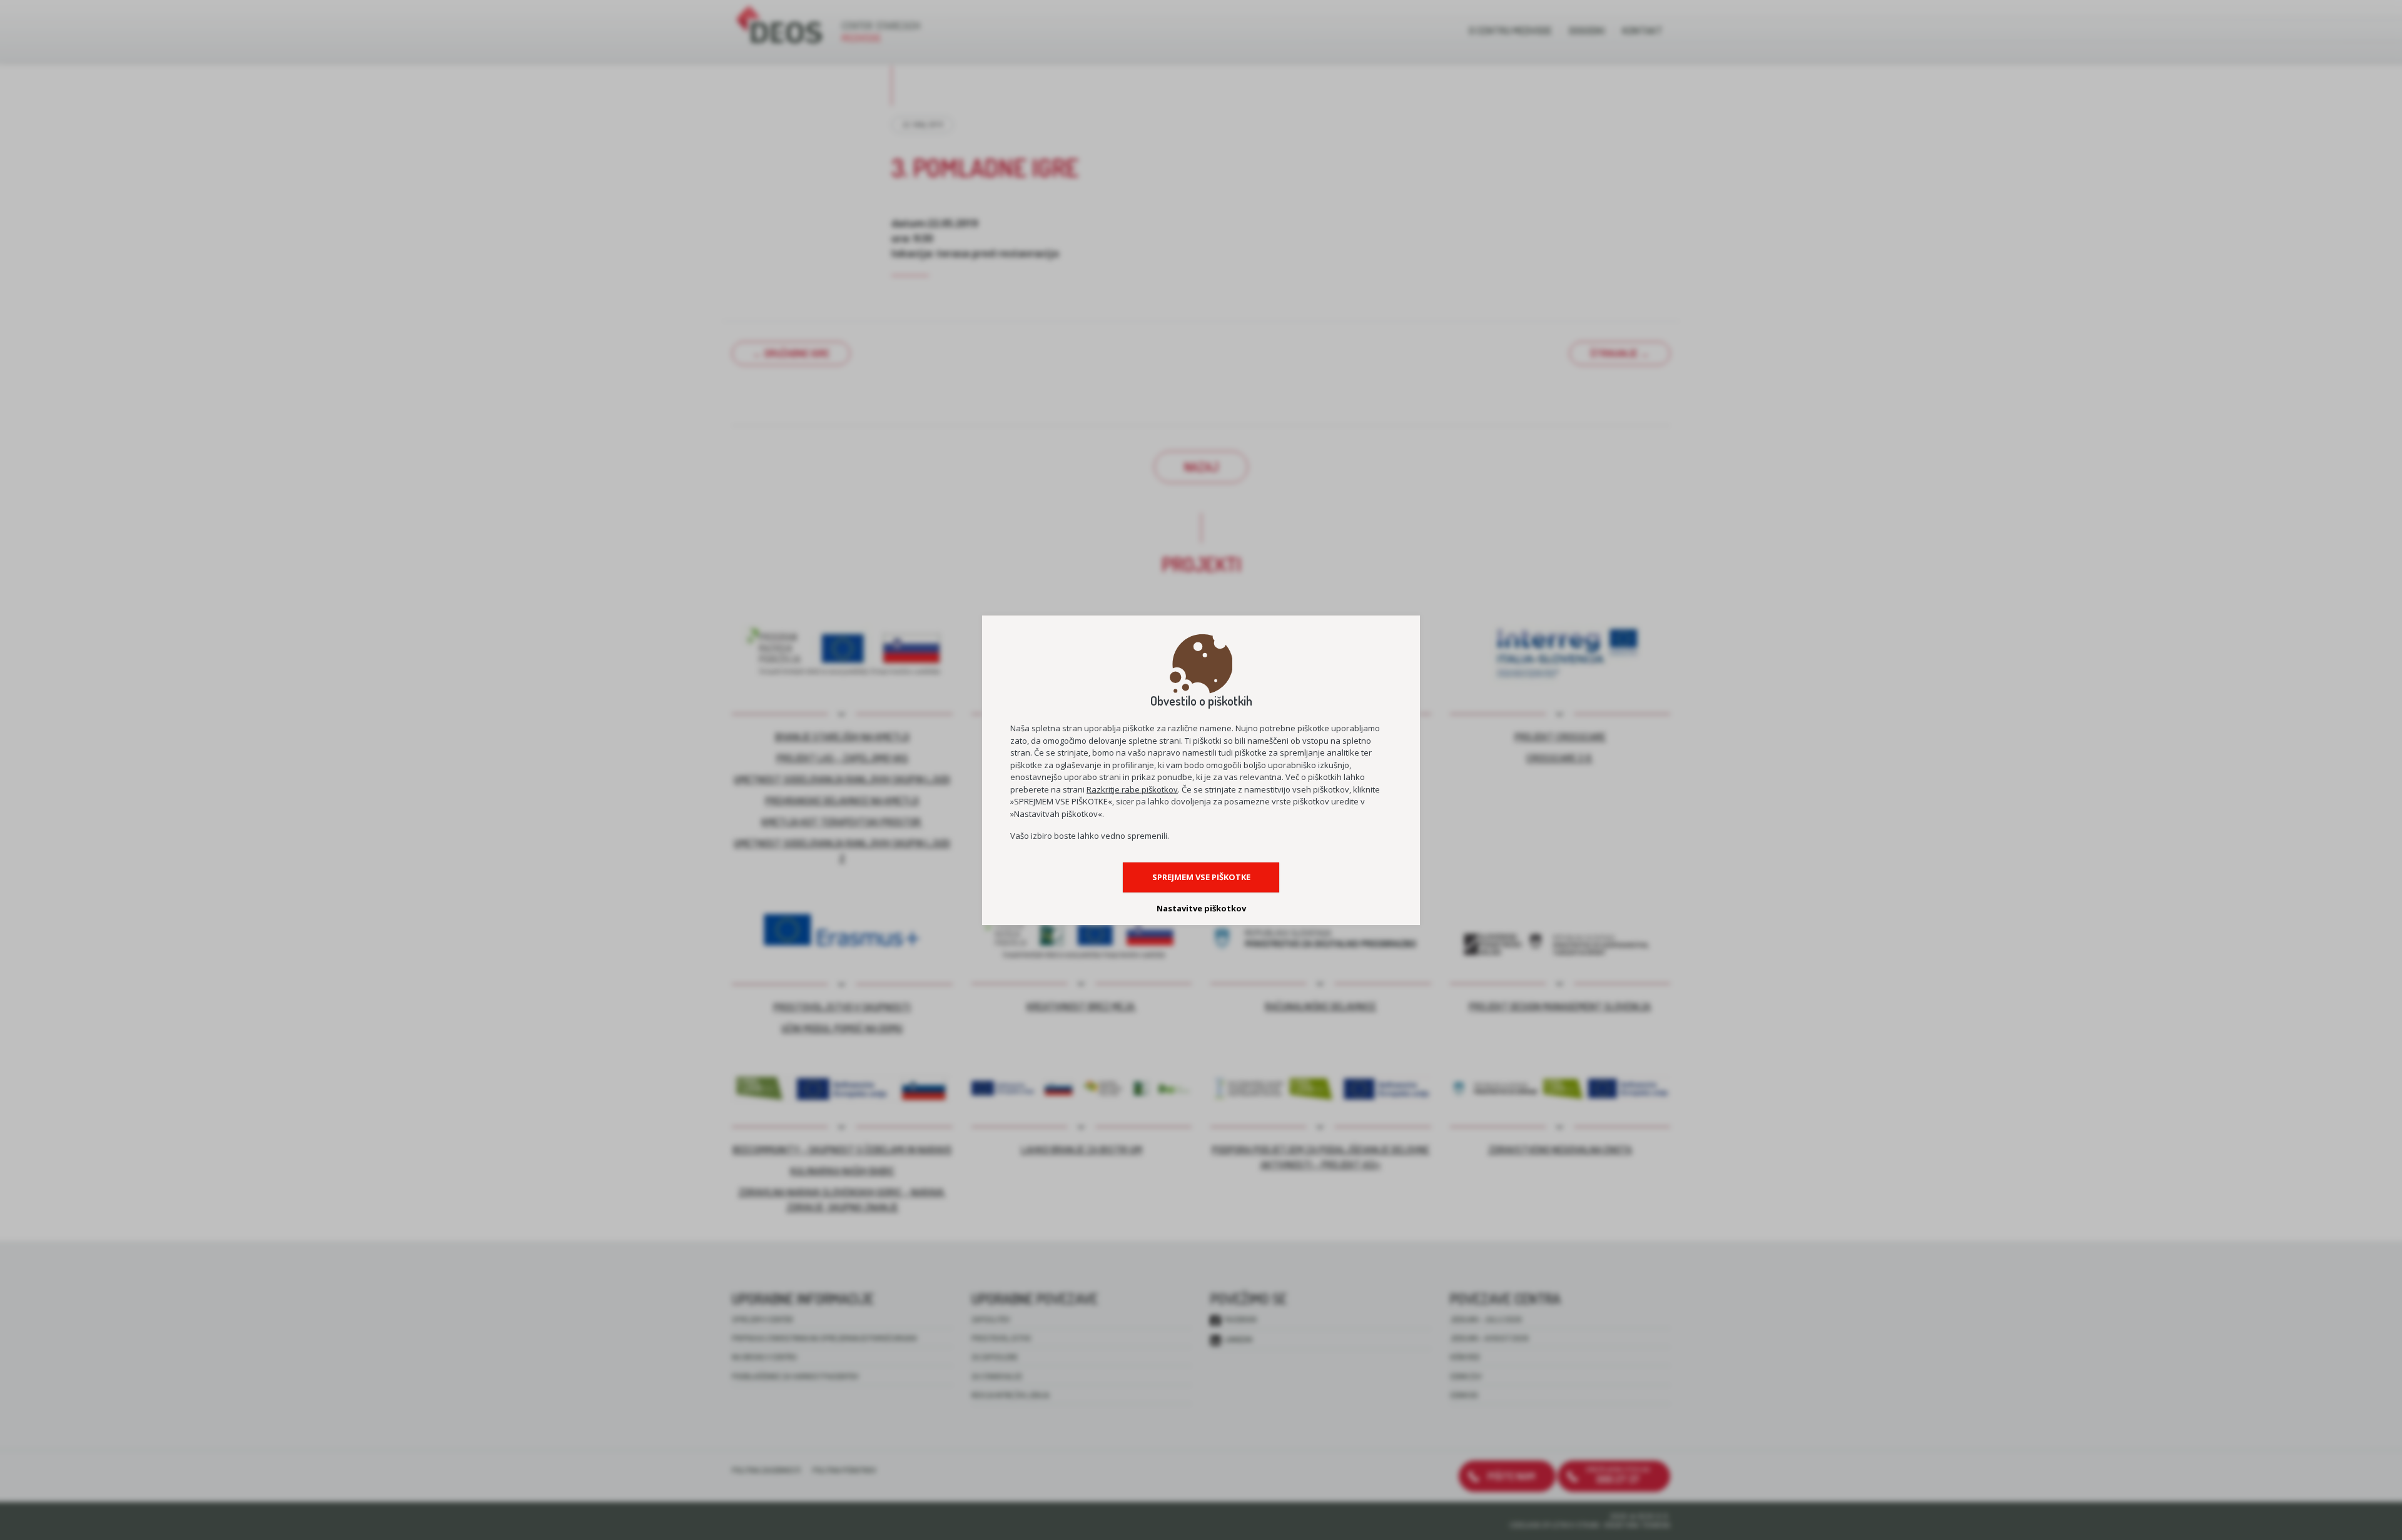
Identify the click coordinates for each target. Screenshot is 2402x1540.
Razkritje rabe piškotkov (1132, 789)
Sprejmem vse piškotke (1201, 877)
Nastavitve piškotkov (1201, 908)
